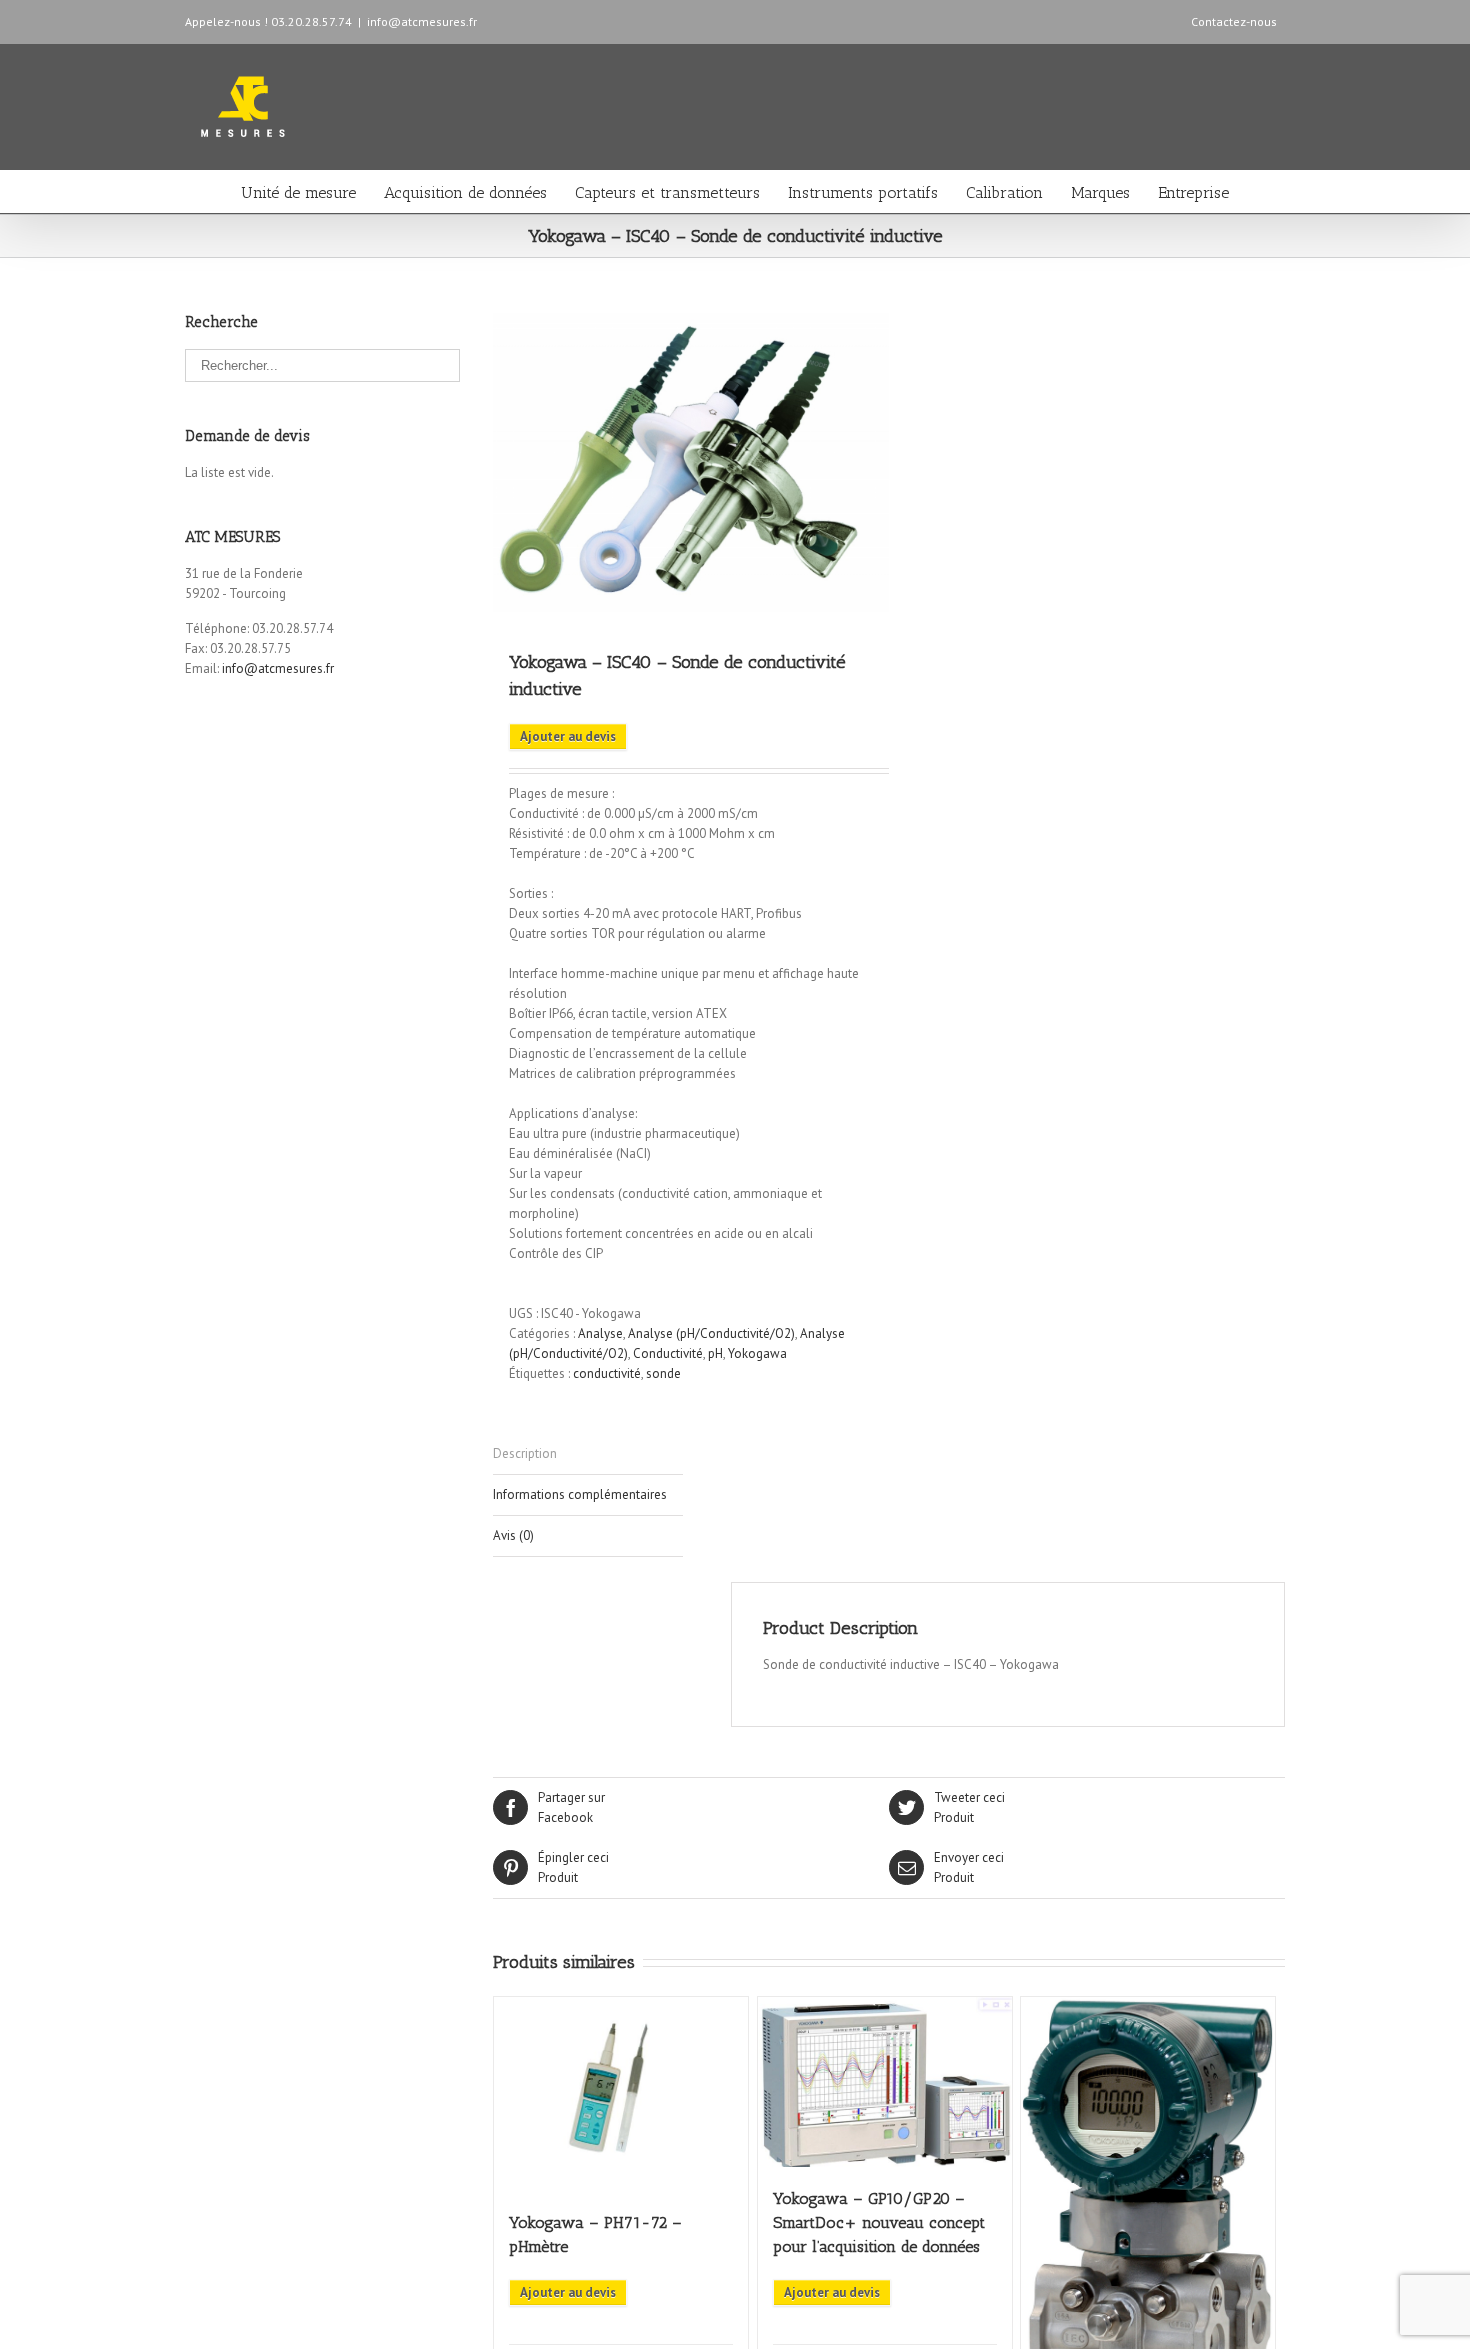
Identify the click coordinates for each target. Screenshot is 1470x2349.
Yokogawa (757, 1353)
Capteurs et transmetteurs (667, 192)
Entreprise (1193, 192)
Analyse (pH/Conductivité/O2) (711, 1333)
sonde (663, 1373)
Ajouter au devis (568, 736)
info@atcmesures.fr (422, 21)
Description (525, 1453)
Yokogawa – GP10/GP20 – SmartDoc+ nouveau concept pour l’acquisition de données (879, 2222)
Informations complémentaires (580, 1494)
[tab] (588, 1454)
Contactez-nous (1234, 21)
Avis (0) (513, 1535)
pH (715, 1353)
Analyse (600, 1333)
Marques (1100, 192)
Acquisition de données (465, 192)
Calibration (1004, 192)
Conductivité (668, 1353)
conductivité (607, 1373)
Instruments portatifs (863, 192)
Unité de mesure (298, 192)
